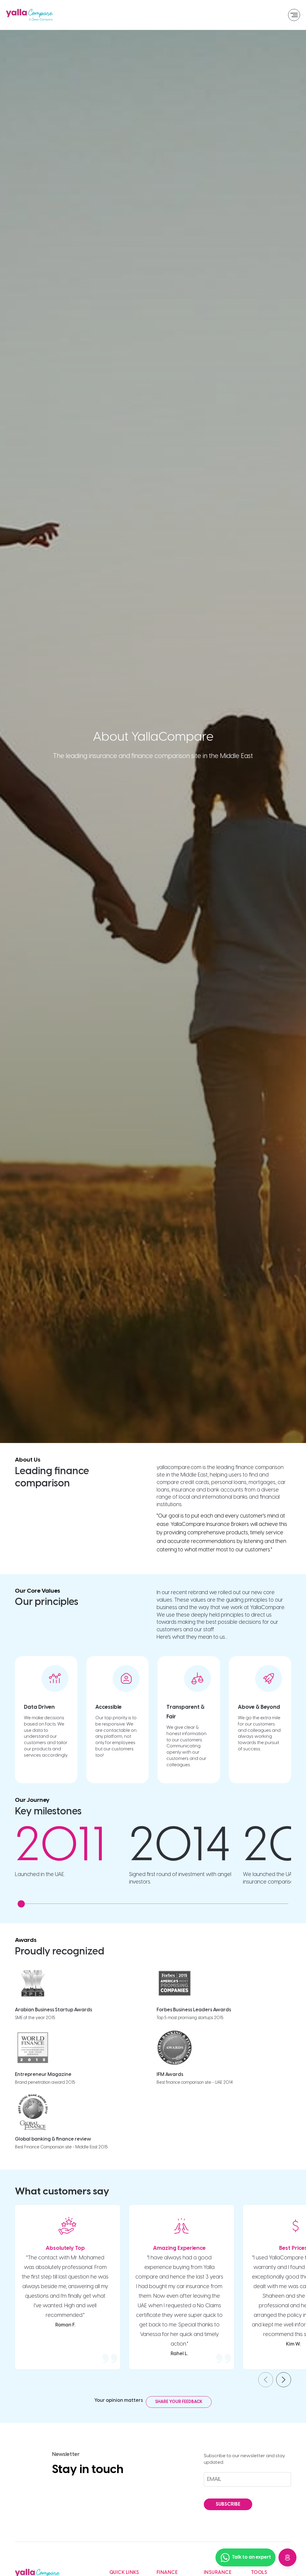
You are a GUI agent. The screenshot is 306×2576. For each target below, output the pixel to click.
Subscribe (228, 2504)
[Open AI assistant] (287, 2557)
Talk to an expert (251, 2557)
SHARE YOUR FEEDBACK (179, 2402)
